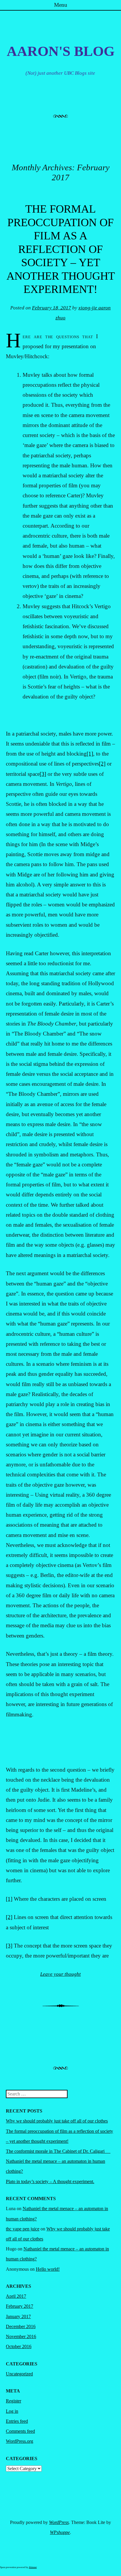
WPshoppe (60, 2532)
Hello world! (48, 2269)
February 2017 (20, 2306)
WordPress (59, 2522)
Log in (12, 2411)
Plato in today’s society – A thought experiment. (50, 2181)
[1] (90, 754)
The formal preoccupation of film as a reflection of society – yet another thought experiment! (61, 249)
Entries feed (17, 2421)
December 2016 (21, 2326)
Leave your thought (60, 1974)
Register (14, 2401)
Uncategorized (19, 2374)
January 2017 (18, 2316)
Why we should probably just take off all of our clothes (57, 2121)
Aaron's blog (61, 51)
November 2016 (21, 2336)
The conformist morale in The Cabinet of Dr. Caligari (58, 2151)
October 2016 (19, 2346)
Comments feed (20, 2431)
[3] (43, 774)
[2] (102, 764)
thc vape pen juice (23, 2229)
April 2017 (16, 2296)
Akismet (33, 2567)
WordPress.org (20, 2441)
